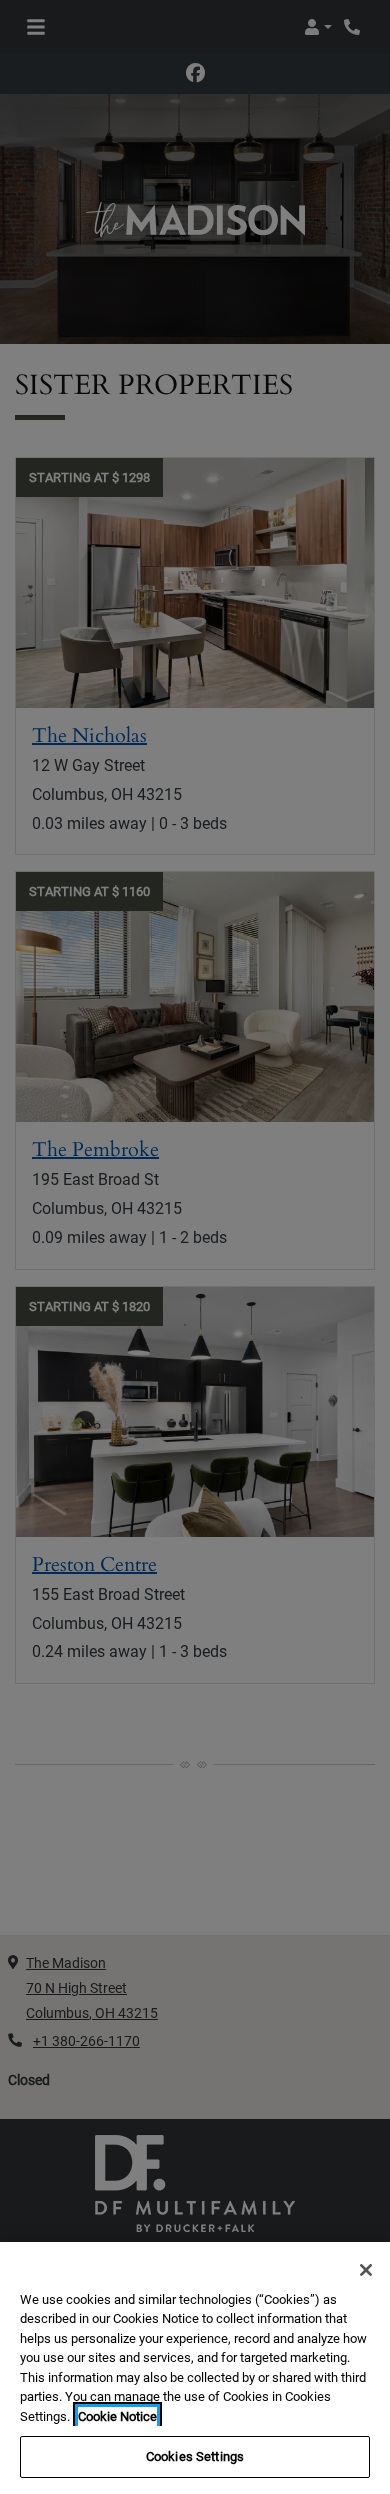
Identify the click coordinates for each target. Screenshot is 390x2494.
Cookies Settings (195, 2456)
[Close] (366, 2270)
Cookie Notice (117, 2416)
